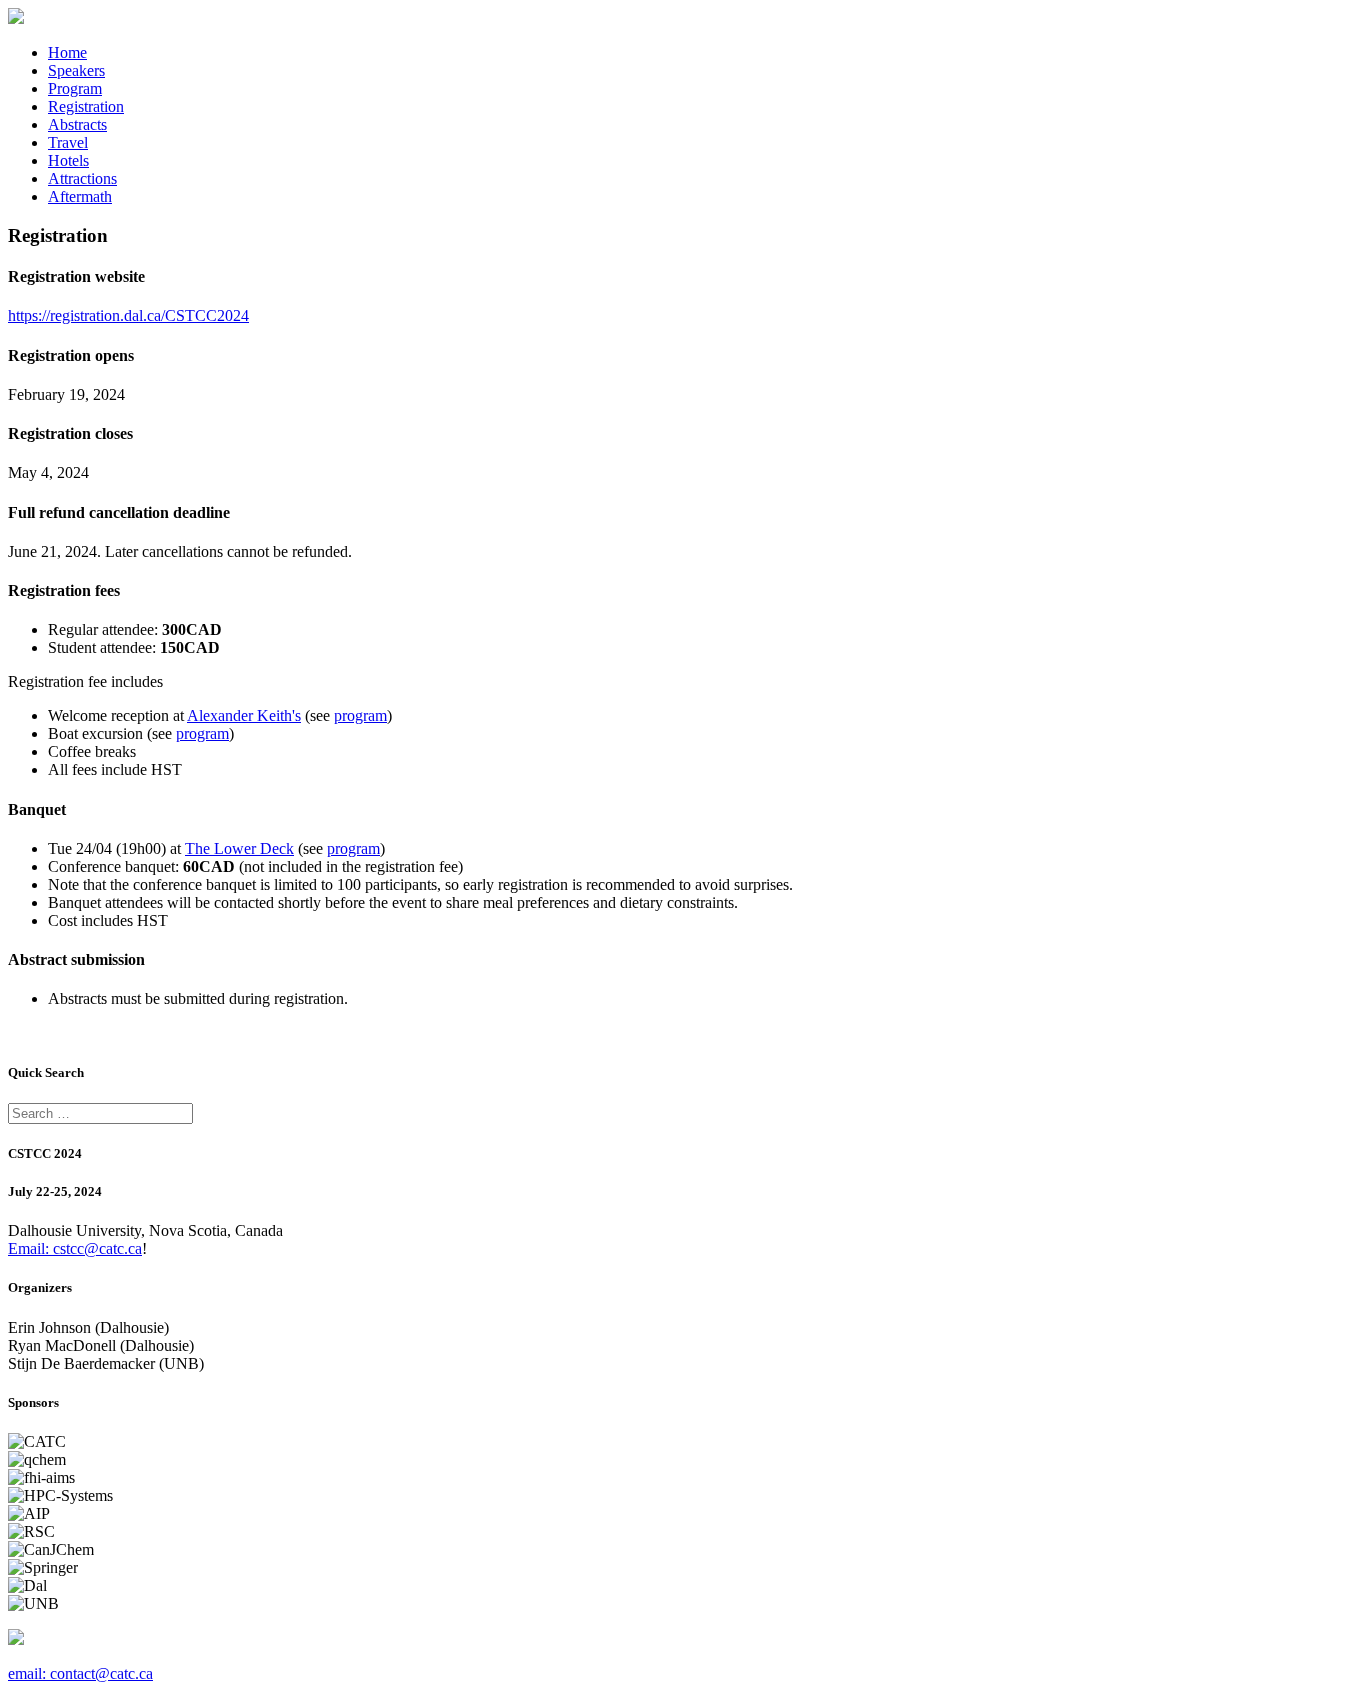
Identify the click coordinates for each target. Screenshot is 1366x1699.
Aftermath (80, 196)
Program (75, 88)
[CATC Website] (16, 18)
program (360, 715)
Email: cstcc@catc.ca (75, 1248)
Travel (68, 142)
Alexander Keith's (244, 715)
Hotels (68, 160)
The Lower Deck (239, 848)
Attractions (82, 178)
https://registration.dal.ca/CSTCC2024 (128, 315)
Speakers (76, 70)
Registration (86, 106)
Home (67, 52)
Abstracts (77, 124)
